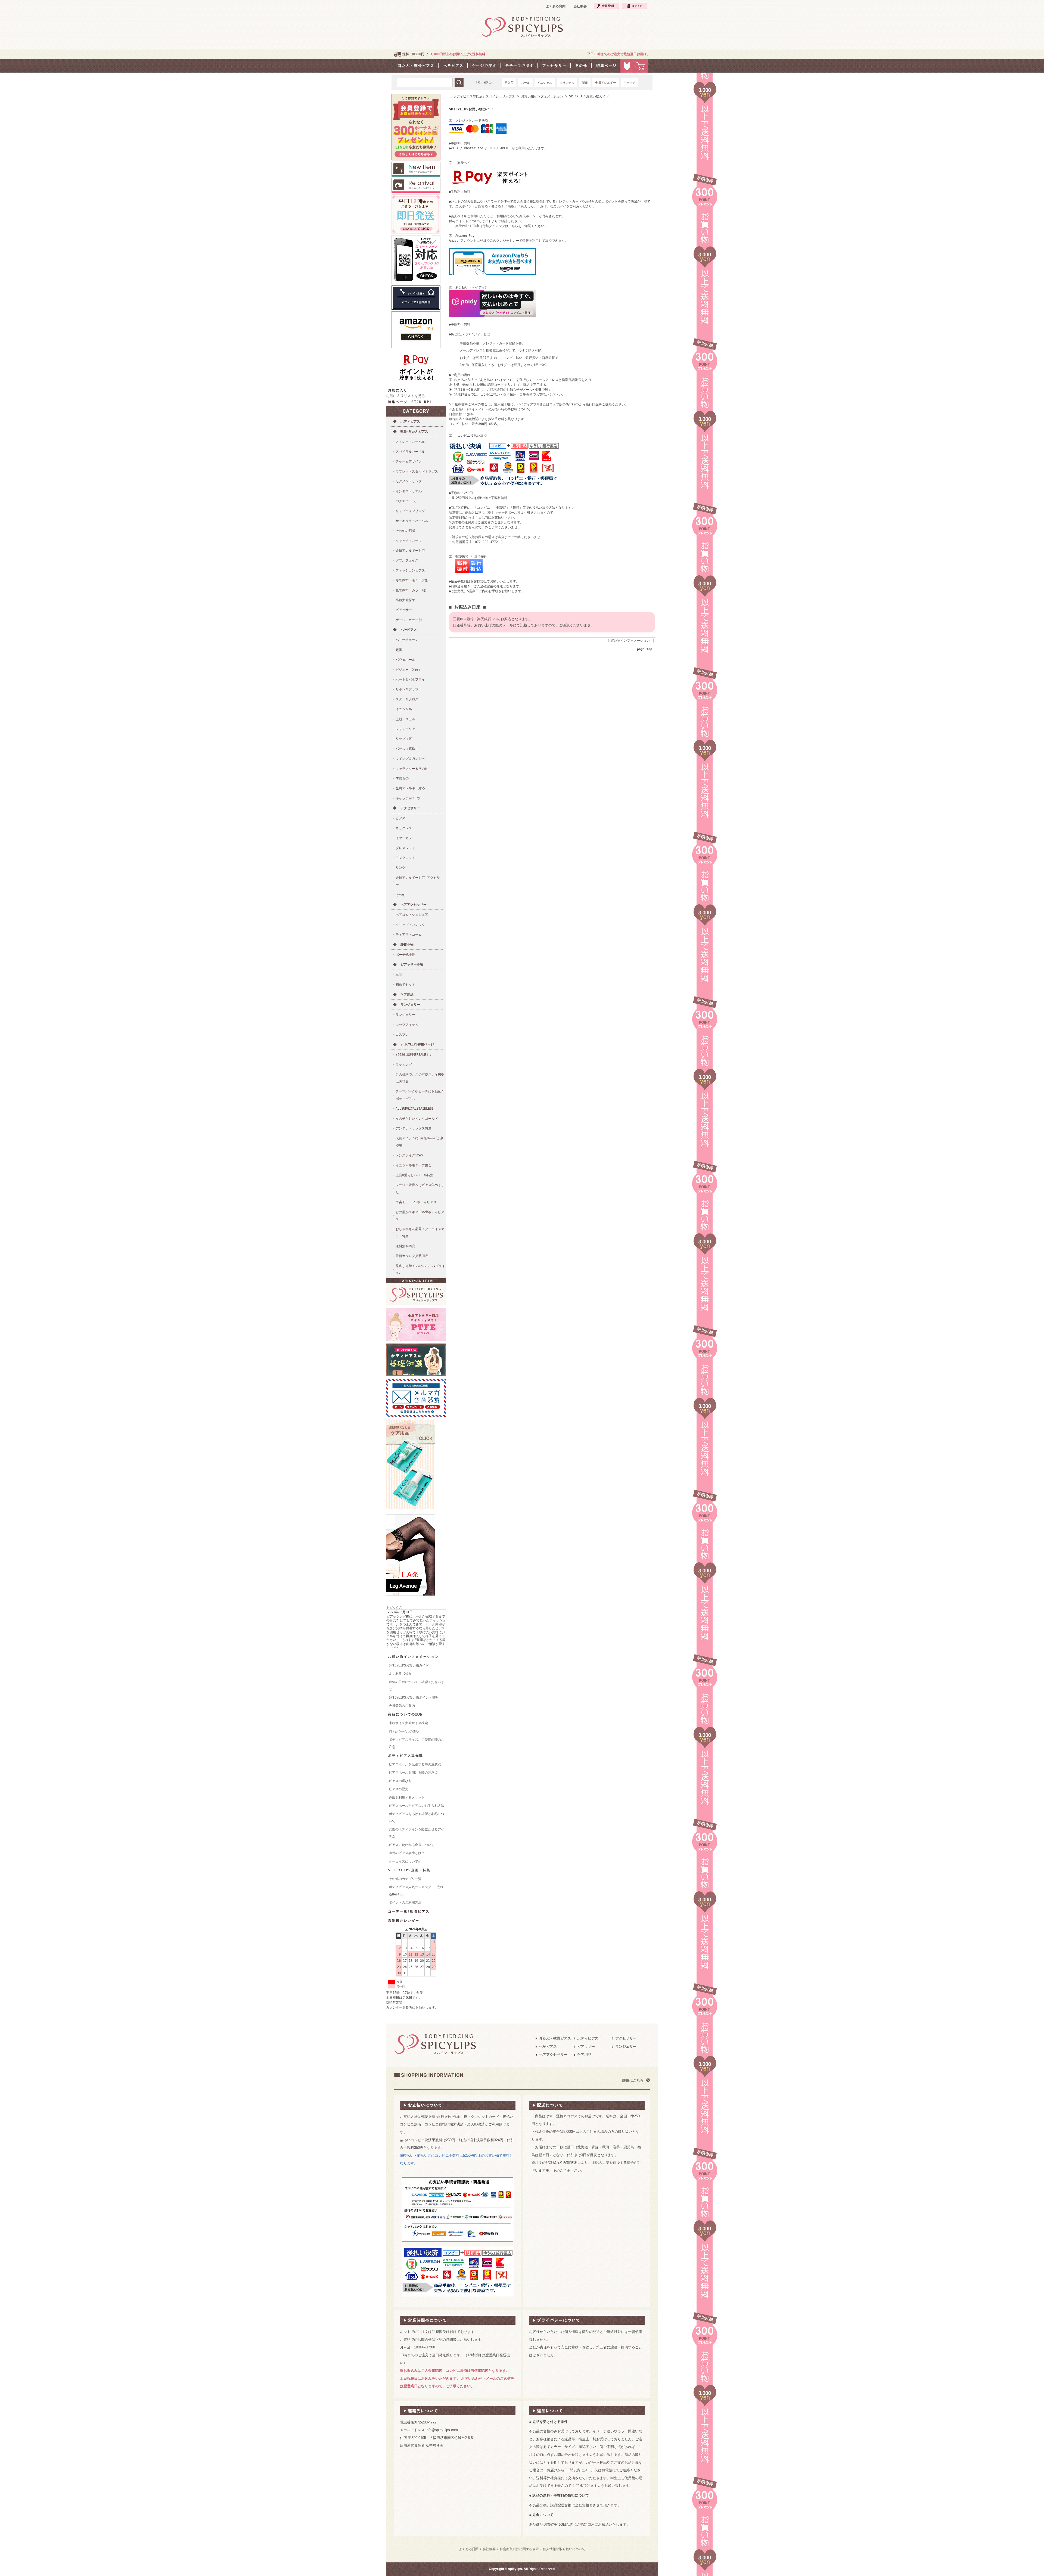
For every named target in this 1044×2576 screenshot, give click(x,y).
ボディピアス (410, 421)
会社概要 (580, 6)
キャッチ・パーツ (409, 541)
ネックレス (404, 828)
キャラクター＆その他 (412, 769)
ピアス (400, 818)
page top (645, 649)
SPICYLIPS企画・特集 (409, 1870)
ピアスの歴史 (399, 1789)
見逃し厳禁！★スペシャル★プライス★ (420, 1270)
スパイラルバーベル (410, 452)
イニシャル (545, 83)
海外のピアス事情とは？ (407, 1853)
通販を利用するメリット (407, 1798)
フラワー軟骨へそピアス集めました (420, 1188)
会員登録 (606, 6)
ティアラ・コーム (409, 935)
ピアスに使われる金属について (412, 1845)
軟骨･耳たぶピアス (414, 432)
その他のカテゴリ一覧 (405, 1879)
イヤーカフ (404, 838)
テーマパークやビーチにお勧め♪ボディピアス (419, 1095)
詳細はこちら (633, 2080)
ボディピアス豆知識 (406, 1756)
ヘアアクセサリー (414, 905)
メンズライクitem (409, 1155)
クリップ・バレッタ (410, 925)
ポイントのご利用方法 (405, 1902)
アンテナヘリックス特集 (414, 1128)
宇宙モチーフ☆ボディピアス (416, 1202)
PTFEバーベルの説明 (404, 1731)
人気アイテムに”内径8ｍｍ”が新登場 (420, 1142)
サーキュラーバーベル (412, 521)
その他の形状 (405, 531)
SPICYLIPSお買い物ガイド (409, 1665)
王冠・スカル (405, 719)
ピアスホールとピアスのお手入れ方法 (417, 1806)
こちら (513, 226)
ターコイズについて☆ (404, 1861)
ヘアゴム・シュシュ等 (412, 915)
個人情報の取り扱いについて (564, 2549)
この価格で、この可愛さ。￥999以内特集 (420, 1078)
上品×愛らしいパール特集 (414, 1175)
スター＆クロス (407, 699)
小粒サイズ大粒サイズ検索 (408, 1723)
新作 (585, 83)
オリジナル (567, 83)
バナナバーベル (407, 501)
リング (400, 868)
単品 (399, 975)
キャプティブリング (410, 511)
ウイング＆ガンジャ (410, 759)
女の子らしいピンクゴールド (417, 1119)
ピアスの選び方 (400, 1781)
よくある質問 (556, 6)
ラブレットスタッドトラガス (417, 471)
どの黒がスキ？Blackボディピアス (420, 1216)
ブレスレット (405, 848)
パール (525, 83)
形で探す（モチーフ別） (414, 580)
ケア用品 (407, 995)
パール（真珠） (407, 749)
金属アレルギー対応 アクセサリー (419, 881)
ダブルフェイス (407, 560)
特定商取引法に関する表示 (519, 2549)
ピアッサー (404, 610)
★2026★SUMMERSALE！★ (413, 1055)
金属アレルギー (606, 83)
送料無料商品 (405, 1246)
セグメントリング (409, 481)
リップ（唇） (405, 739)
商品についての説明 (406, 1714)
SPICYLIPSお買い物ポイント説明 (414, 1697)
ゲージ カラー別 (409, 620)
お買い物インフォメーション (413, 1657)
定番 (399, 650)
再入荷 (509, 83)
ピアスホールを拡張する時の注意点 (415, 1764)
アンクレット (405, 858)
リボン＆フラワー (409, 689)
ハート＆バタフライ (410, 679)
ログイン (634, 6)
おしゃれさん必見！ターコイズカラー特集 (420, 1233)
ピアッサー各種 (412, 964)
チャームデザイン (409, 461)
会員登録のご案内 (402, 1706)
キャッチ (629, 83)
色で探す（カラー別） (412, 590)
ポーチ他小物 (405, 955)
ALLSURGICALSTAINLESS (415, 1109)
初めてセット (405, 985)
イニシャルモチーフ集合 (414, 1165)
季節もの (402, 778)
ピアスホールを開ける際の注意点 (413, 1773)
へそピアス (409, 630)
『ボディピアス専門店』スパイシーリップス (483, 96)
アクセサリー (410, 808)
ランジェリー (410, 1005)
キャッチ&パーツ (408, 798)
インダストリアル (409, 491)
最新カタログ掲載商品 (412, 1256)
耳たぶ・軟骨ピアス (555, 2038)
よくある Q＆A (400, 1674)
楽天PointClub (467, 226)
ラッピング (404, 1064)
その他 (400, 895)
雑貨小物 (407, 945)
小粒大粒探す (405, 600)
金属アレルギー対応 (410, 551)
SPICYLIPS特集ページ (417, 1044)
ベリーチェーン (407, 640)
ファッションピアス (410, 570)
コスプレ (402, 1035)
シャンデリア (405, 729)
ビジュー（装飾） (409, 670)
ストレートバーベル (410, 442)
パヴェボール (405, 660)
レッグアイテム (407, 1025)
